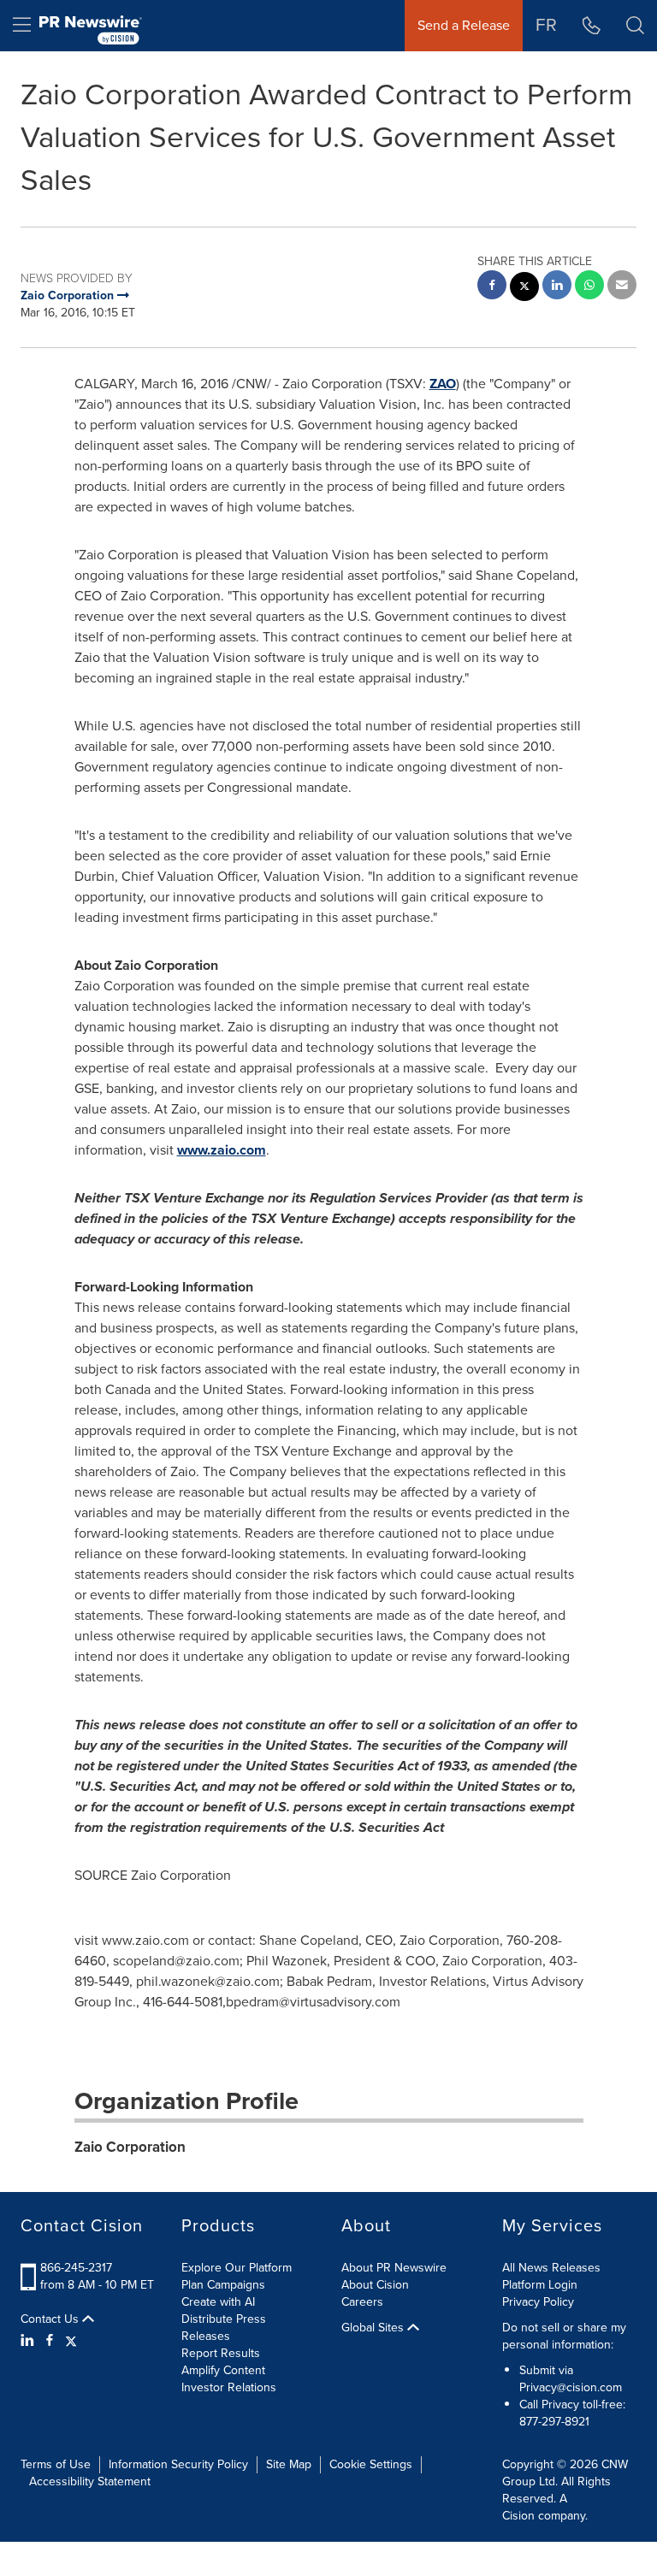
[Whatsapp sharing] (589, 287)
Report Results (221, 2353)
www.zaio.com (222, 1150)
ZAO (443, 384)
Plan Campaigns (223, 2285)
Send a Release (464, 25)
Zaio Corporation (130, 2147)
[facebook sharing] (492, 287)
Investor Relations (229, 2387)
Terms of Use (56, 2464)
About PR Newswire (394, 2268)
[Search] (635, 26)
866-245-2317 (76, 2268)
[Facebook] (50, 2341)
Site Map (289, 2464)
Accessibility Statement (90, 2481)
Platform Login (540, 2285)
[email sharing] (622, 287)
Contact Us (51, 2319)
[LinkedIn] (30, 2341)
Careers (362, 2302)
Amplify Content (223, 2370)
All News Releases (551, 2268)
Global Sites (374, 2328)
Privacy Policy (538, 2302)
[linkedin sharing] (557, 287)
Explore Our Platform (237, 2268)
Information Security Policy (178, 2464)
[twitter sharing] (524, 289)
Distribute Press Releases (224, 2328)
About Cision (375, 2285)
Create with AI (218, 2302)
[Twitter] (71, 2341)
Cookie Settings (371, 2464)
